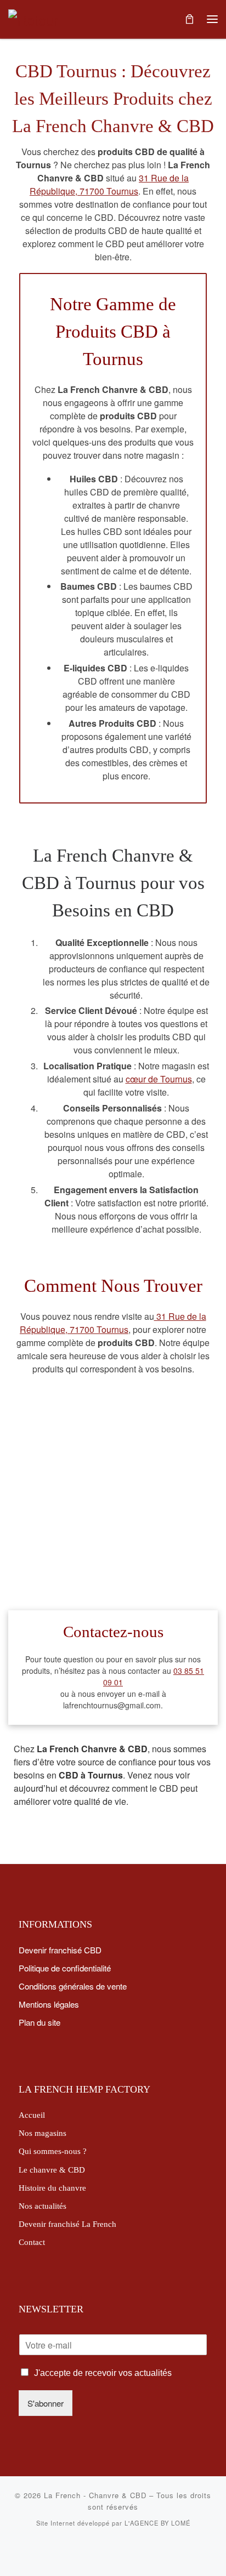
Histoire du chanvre (52, 2188)
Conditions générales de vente (73, 1986)
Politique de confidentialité (65, 1968)
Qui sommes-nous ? (53, 2151)
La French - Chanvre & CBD (95, 2495)
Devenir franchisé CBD (60, 1950)
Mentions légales (49, 2004)
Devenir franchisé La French (67, 2224)
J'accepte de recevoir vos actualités (103, 2373)
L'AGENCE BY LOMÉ (157, 2523)
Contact (32, 2242)
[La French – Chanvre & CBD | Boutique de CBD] (36, 18)
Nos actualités (43, 2206)
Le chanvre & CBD (52, 2170)
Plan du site (39, 2022)
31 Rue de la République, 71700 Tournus (109, 184)
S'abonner (46, 2403)
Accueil (32, 2115)
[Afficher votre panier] (189, 19)
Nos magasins (43, 2133)
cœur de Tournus (159, 1079)
